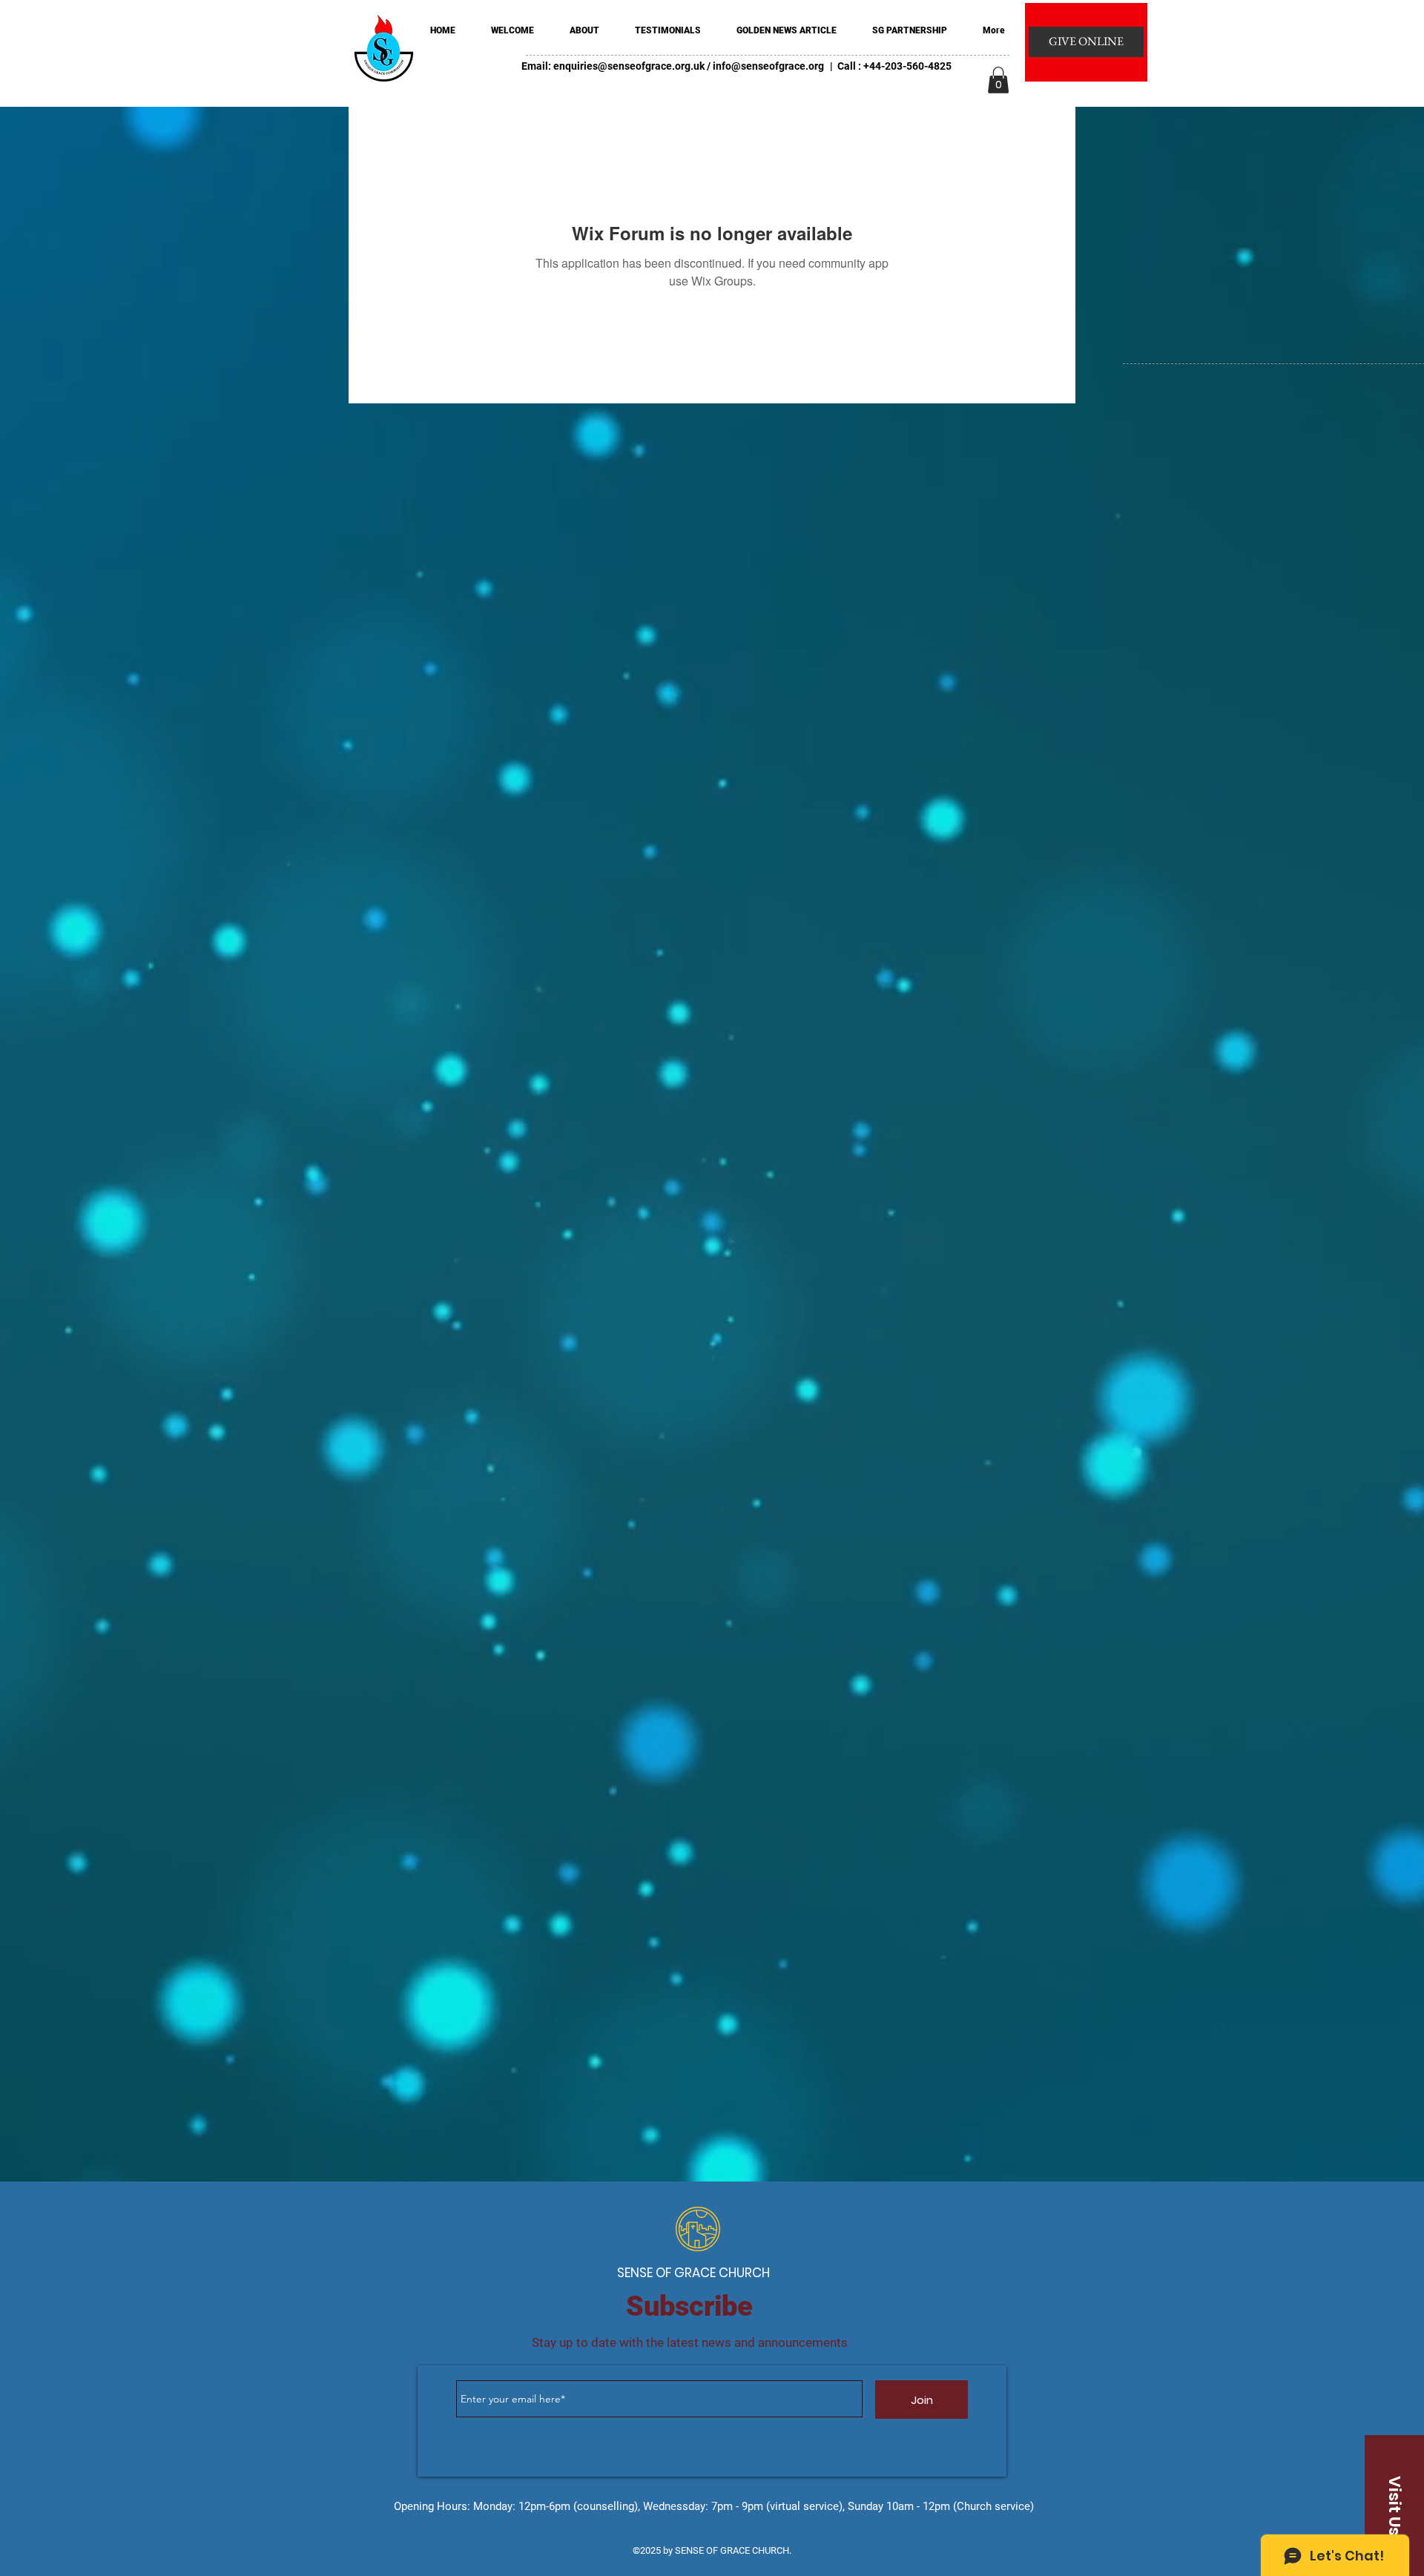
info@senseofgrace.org (768, 66)
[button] (998, 80)
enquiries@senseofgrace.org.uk (629, 66)
